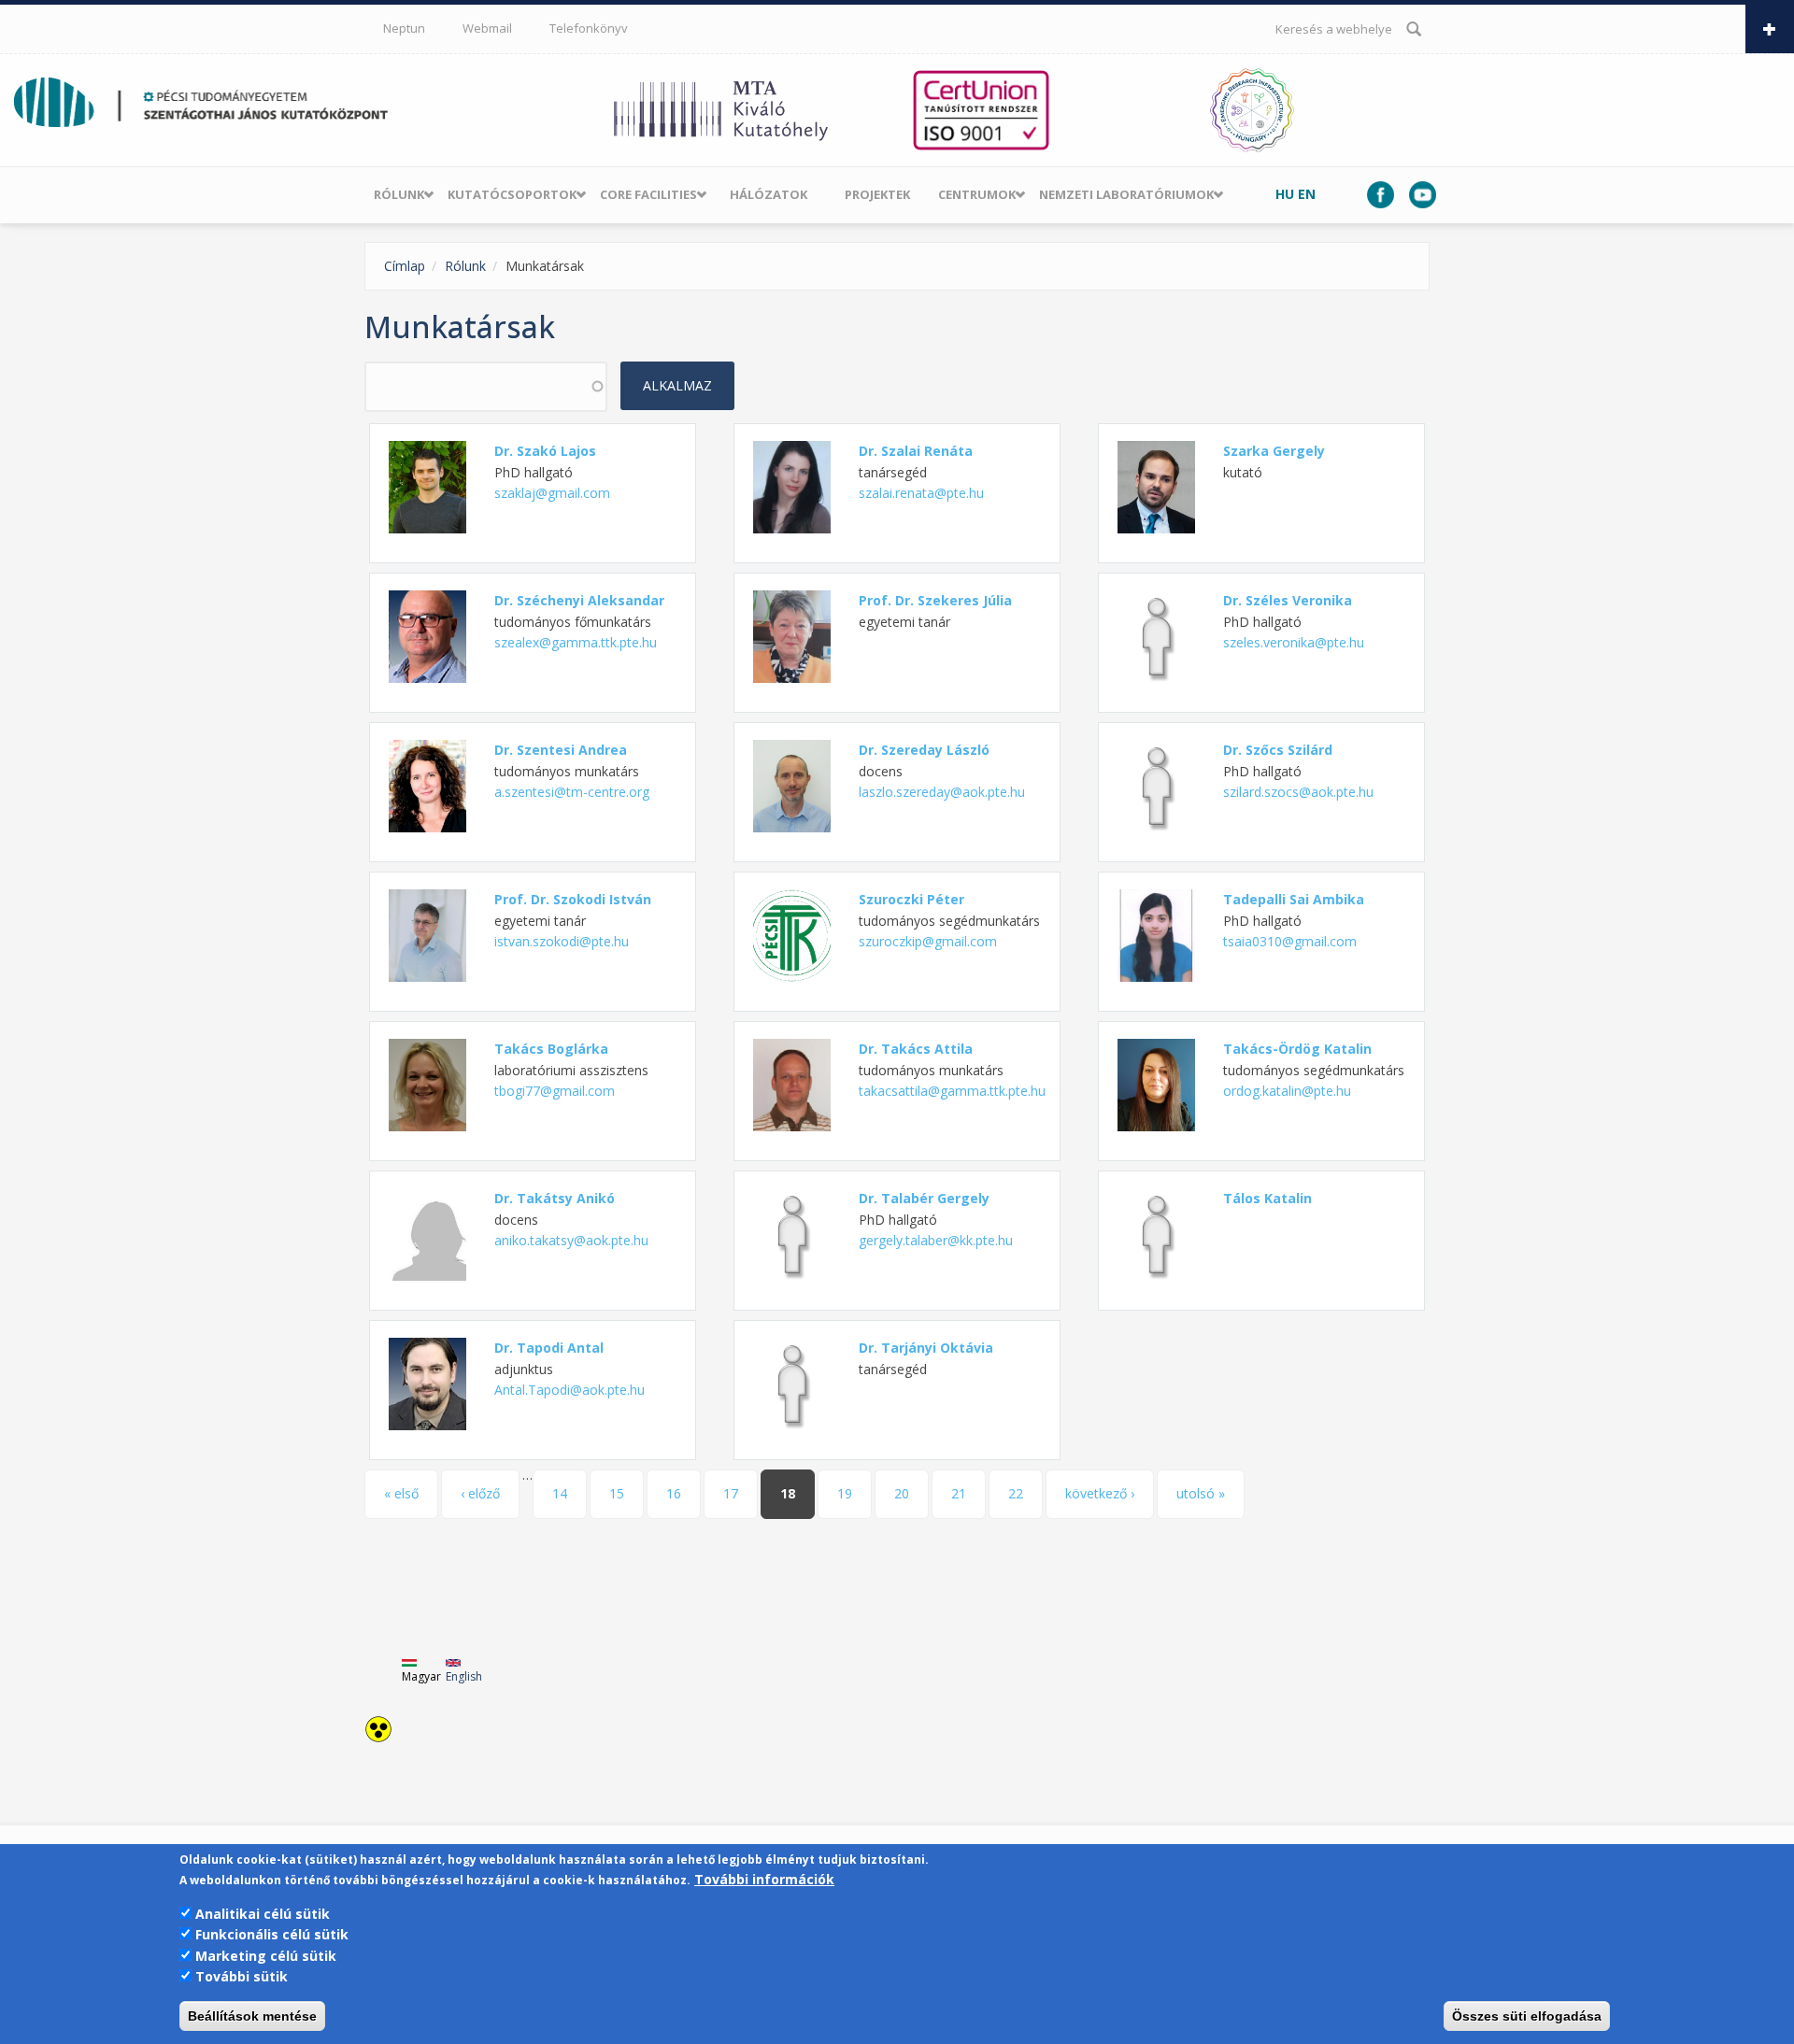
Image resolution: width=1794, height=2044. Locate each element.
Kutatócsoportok (512, 194)
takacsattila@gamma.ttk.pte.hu (952, 1091)
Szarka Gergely (1274, 451)
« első (401, 1493)
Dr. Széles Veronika (1288, 600)
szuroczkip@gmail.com (928, 941)
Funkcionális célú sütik (272, 1934)
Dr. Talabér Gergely (924, 1198)
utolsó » (1201, 1493)
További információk (764, 1880)
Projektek (877, 194)
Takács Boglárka (551, 1049)
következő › (1100, 1493)
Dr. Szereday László (924, 750)
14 (560, 1493)
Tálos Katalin (1267, 1198)
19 (845, 1493)
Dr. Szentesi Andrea (561, 750)
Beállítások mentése (252, 2016)
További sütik (242, 1976)
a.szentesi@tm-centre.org (572, 792)
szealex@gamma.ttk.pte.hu (576, 642)
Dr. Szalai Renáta (916, 451)
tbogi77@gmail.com (555, 1091)
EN (1307, 194)
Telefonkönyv (589, 28)
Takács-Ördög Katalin (1297, 1049)
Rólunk (399, 194)
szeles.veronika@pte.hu (1294, 642)
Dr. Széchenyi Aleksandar (579, 600)
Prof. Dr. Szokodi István (573, 899)
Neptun (404, 28)
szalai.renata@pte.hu (921, 493)
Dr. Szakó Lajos (545, 451)
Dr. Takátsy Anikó (555, 1198)
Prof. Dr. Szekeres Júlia (935, 600)
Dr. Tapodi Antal (549, 1348)
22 (1016, 1493)
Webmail (487, 28)
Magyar (421, 1676)
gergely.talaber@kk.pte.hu (936, 1240)
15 (617, 1493)
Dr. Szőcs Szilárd (1278, 750)
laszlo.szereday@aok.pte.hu (942, 792)
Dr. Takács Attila (916, 1049)
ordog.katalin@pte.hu (1287, 1091)
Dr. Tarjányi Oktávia (926, 1348)
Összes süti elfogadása (1527, 2016)
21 (959, 1493)
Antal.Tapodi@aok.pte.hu (570, 1390)
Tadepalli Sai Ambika (1294, 899)
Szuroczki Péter (911, 899)
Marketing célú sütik (266, 1956)
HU (1285, 194)
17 (731, 1493)
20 (902, 1493)
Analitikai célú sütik (263, 1914)
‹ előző (480, 1493)
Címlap (405, 266)
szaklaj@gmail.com (552, 493)
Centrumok (977, 194)
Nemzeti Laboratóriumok (1126, 194)
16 (674, 1493)
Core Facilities (648, 194)
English (464, 1676)
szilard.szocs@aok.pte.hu (1298, 792)
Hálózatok (769, 194)
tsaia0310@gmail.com (1290, 941)
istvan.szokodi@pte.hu (562, 941)
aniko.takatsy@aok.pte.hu (571, 1240)
